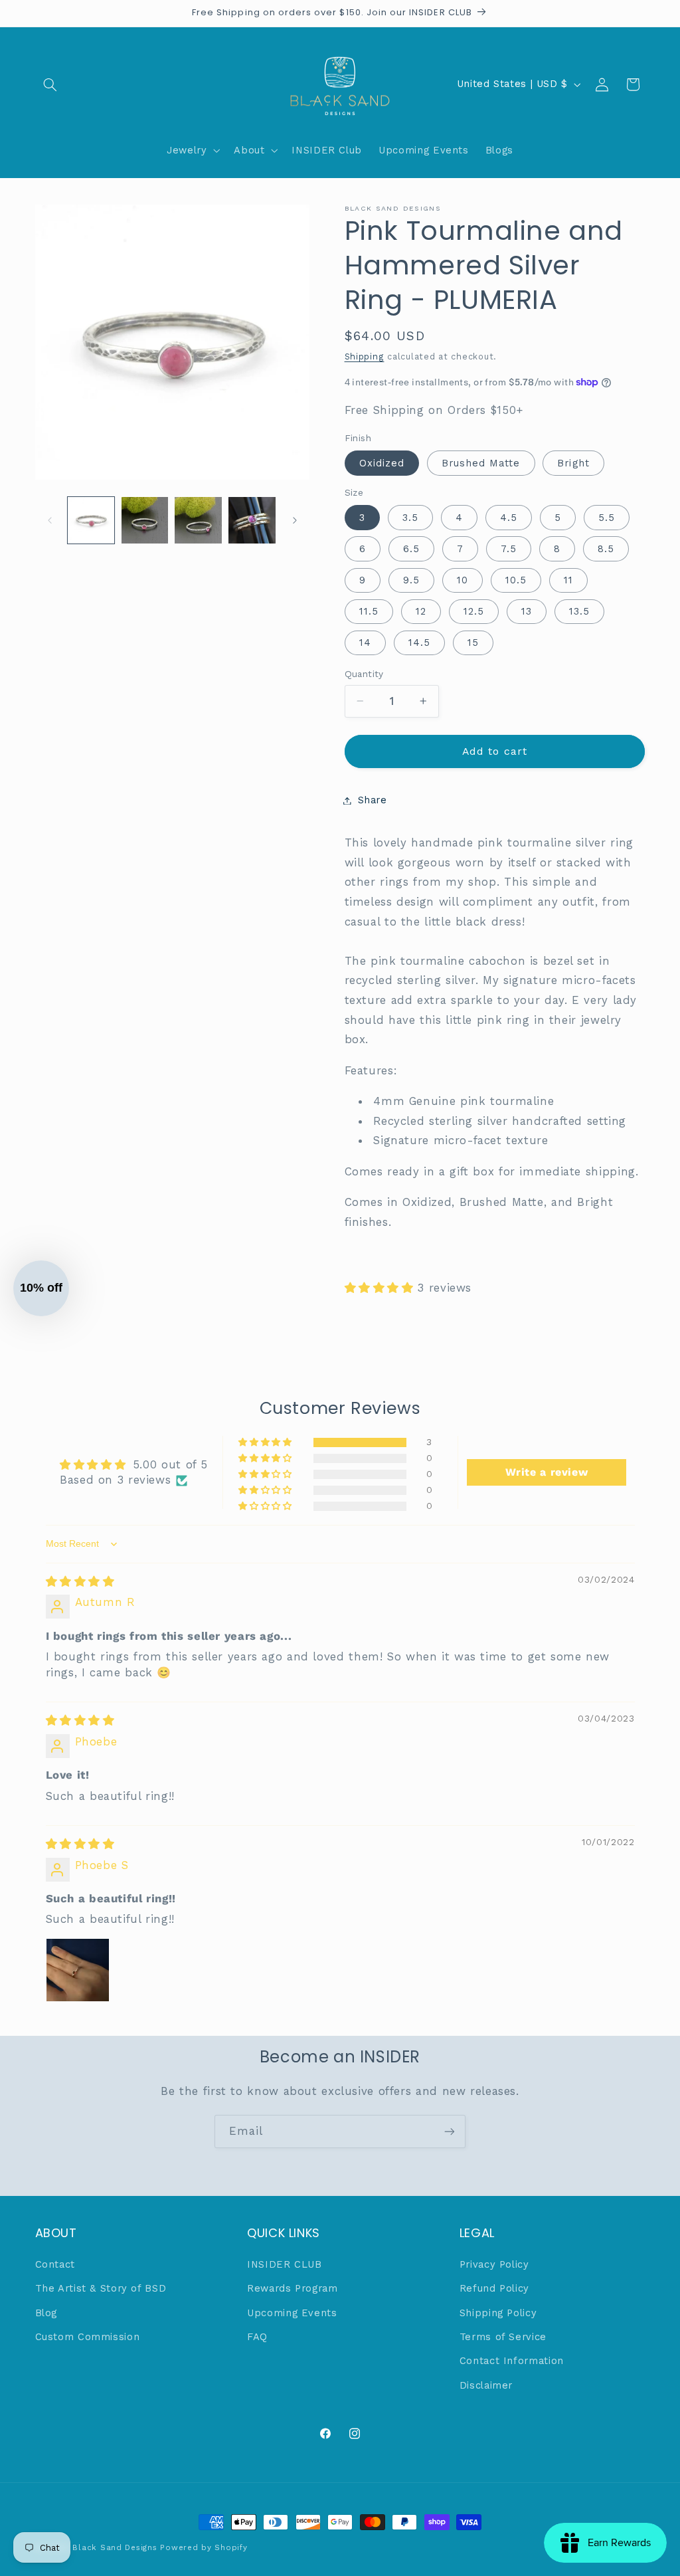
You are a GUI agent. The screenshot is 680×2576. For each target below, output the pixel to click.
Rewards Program (292, 2288)
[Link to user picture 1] (78, 1970)
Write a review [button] (547, 1472)
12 (421, 611)
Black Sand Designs (115, 2547)
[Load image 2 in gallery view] (145, 520)
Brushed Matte (481, 463)
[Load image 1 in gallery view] (91, 520)
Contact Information (512, 2361)
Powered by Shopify (204, 2547)
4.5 (509, 518)
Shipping (365, 356)
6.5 (411, 549)
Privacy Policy (494, 2264)
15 (473, 643)
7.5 (509, 549)
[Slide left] (50, 520)
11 (568, 580)
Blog (46, 2313)
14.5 (419, 643)
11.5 (369, 611)
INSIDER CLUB (285, 2264)
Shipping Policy (498, 2313)
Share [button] (373, 800)
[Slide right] (295, 520)
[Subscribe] (450, 2131)
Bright (573, 463)
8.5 (606, 549)
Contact (55, 2264)
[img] (80, 1581)
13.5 (579, 611)
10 (463, 580)
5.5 (607, 518)
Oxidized (382, 463)
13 (527, 611)
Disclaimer (486, 2385)
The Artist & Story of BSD (101, 2288)
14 (365, 643)
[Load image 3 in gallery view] (198, 520)
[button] (50, 84)
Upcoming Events (292, 2313)
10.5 (516, 580)
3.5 (410, 518)
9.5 (411, 580)
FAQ (257, 2337)
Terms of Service (503, 2337)
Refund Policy (494, 2288)
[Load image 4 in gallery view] (252, 520)
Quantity (364, 674)
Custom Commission (88, 2337)
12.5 (474, 611)
